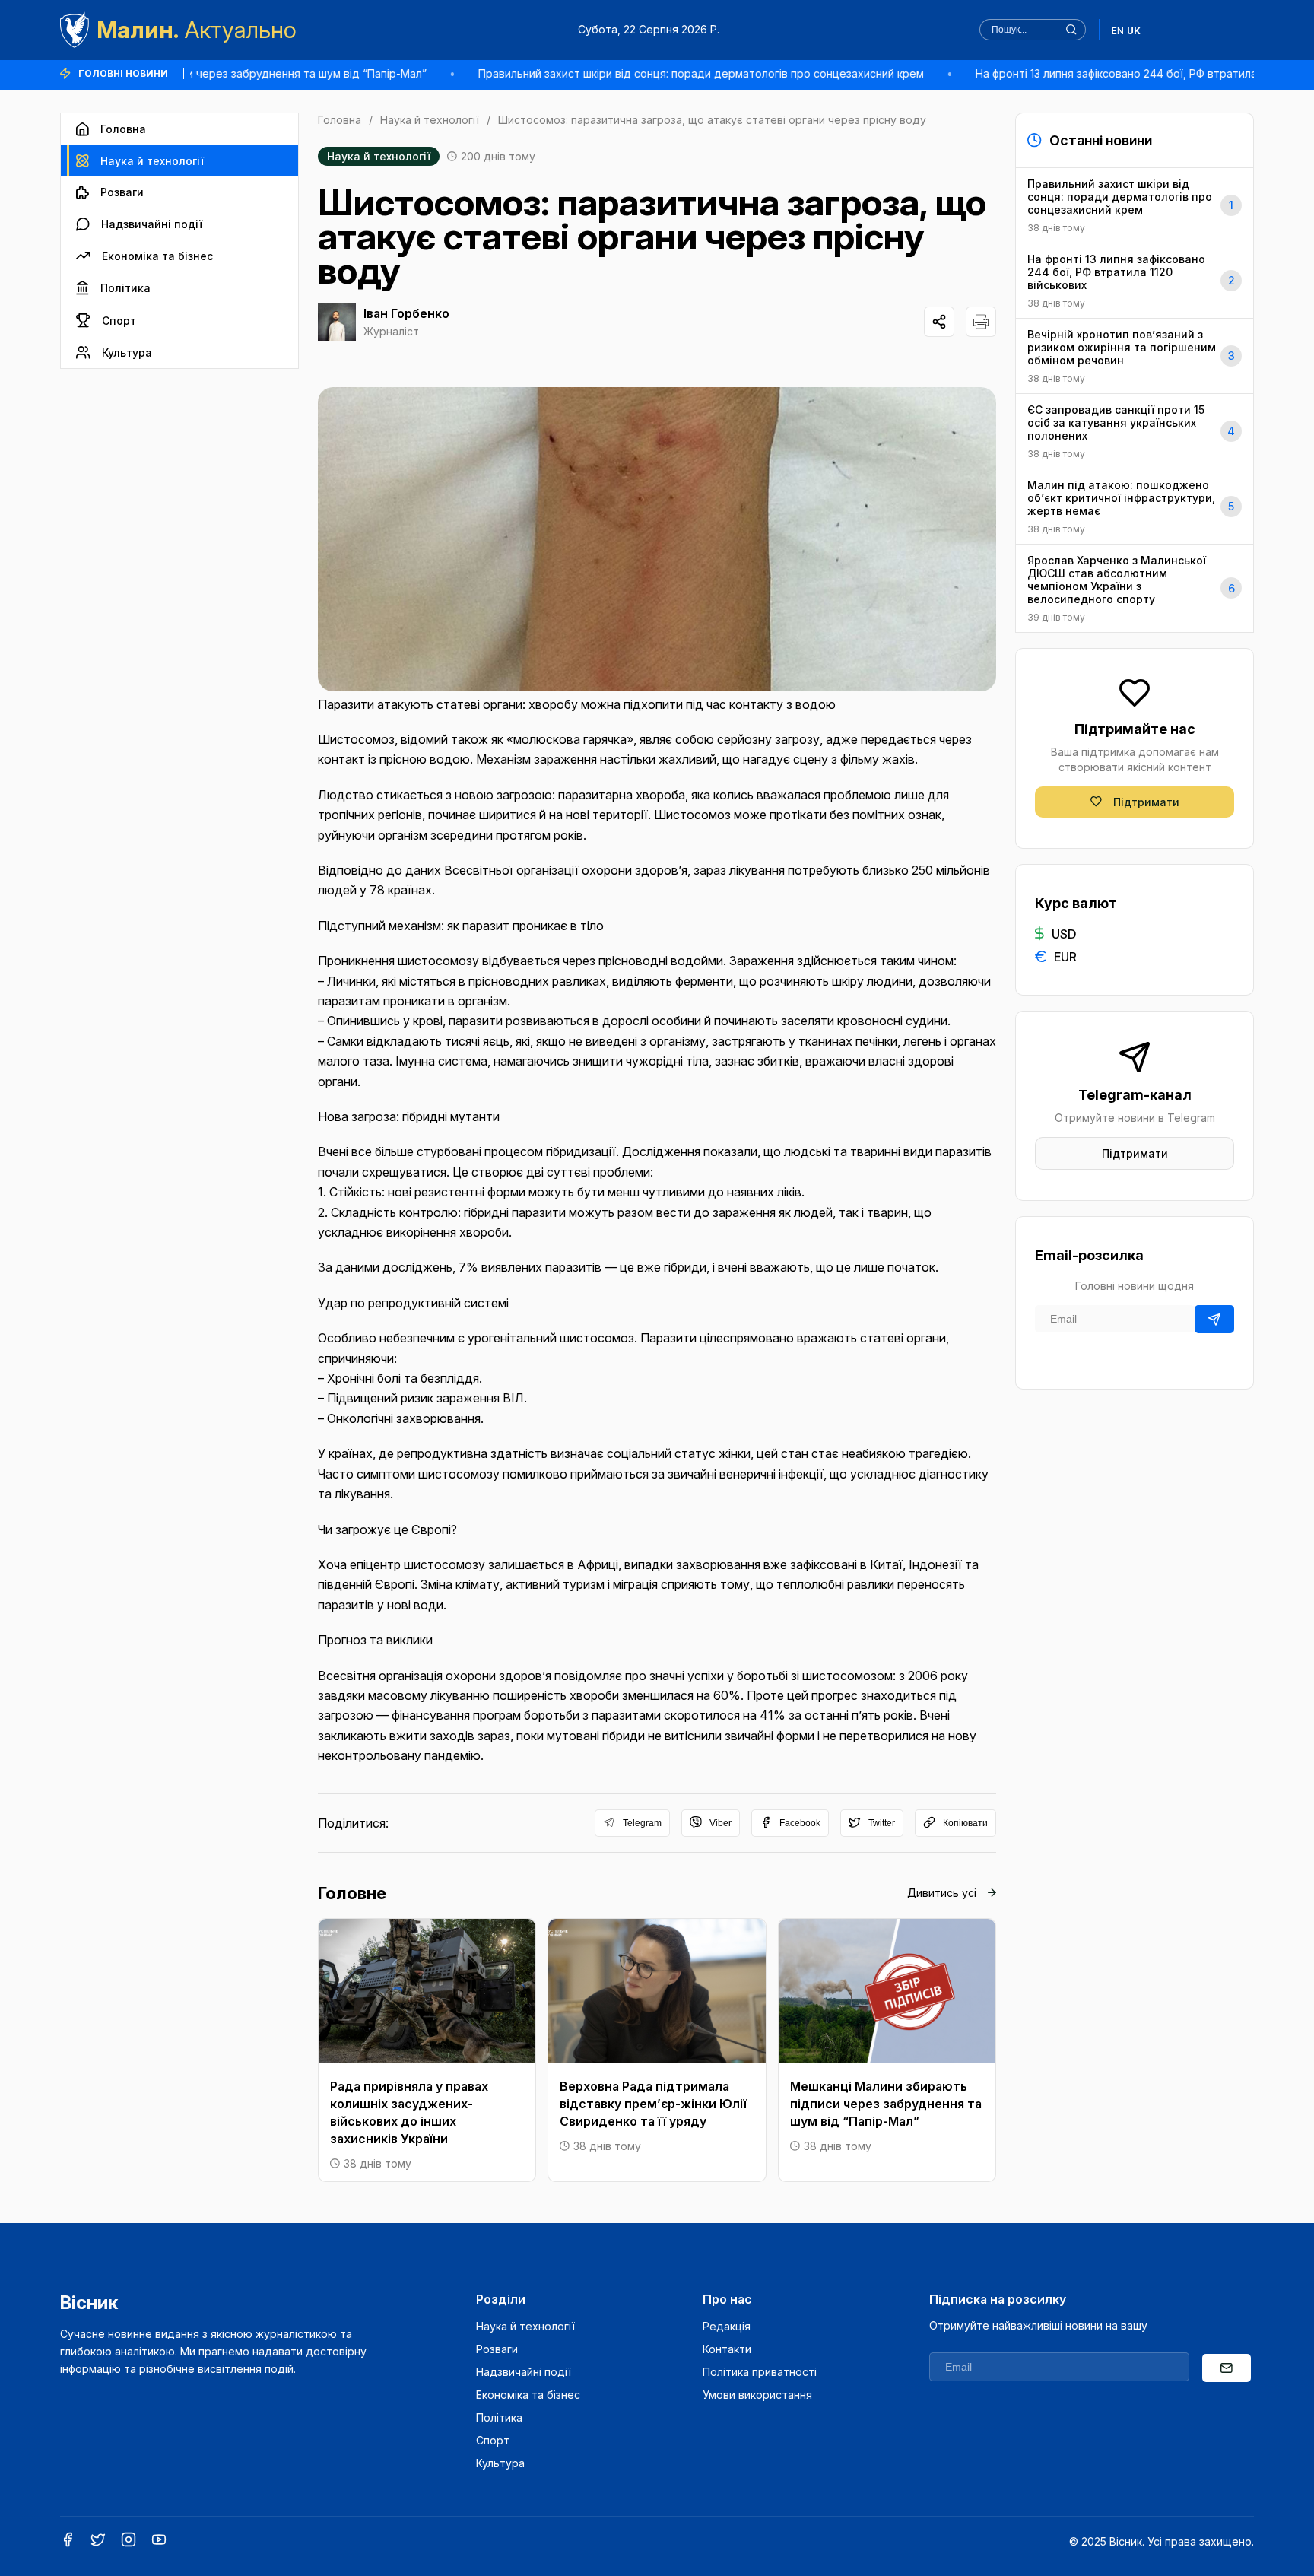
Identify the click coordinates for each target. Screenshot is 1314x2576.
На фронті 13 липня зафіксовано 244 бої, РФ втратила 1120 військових (1103, 73)
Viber (720, 1823)
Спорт (119, 321)
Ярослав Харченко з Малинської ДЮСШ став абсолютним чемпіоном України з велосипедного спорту (1131, 588)
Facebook (800, 1823)
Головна (123, 129)
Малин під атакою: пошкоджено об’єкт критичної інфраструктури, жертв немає (1131, 507)
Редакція (727, 2326)
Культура (127, 353)
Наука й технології (152, 161)
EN (1118, 31)
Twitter (882, 1823)
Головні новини (123, 73)
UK (1134, 31)
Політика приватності (760, 2372)
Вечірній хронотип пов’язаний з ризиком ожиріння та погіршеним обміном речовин (1131, 356)
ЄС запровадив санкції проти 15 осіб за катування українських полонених (1131, 431)
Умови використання (757, 2395)
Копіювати (965, 1823)
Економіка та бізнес (157, 256)
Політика (125, 288)
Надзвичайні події (152, 224)
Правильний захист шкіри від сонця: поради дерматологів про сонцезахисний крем (646, 73)
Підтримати (1146, 802)
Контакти (727, 2349)
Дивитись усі (942, 1893)
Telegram (642, 1823)
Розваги (122, 192)
